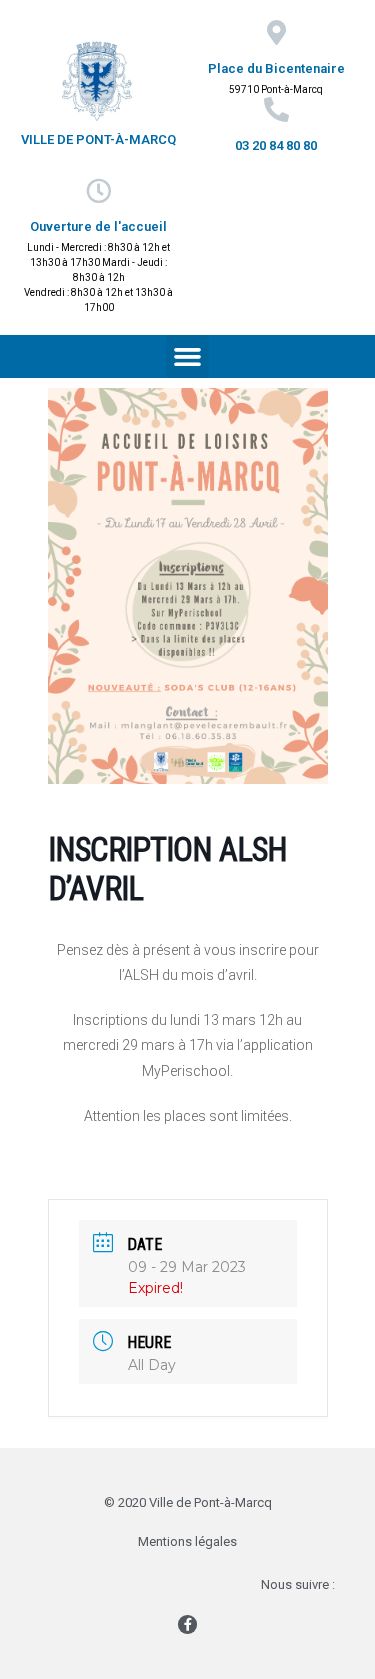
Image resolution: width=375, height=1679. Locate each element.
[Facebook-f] (187, 1624)
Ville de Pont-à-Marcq (98, 139)
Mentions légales (187, 1541)
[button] (188, 357)
